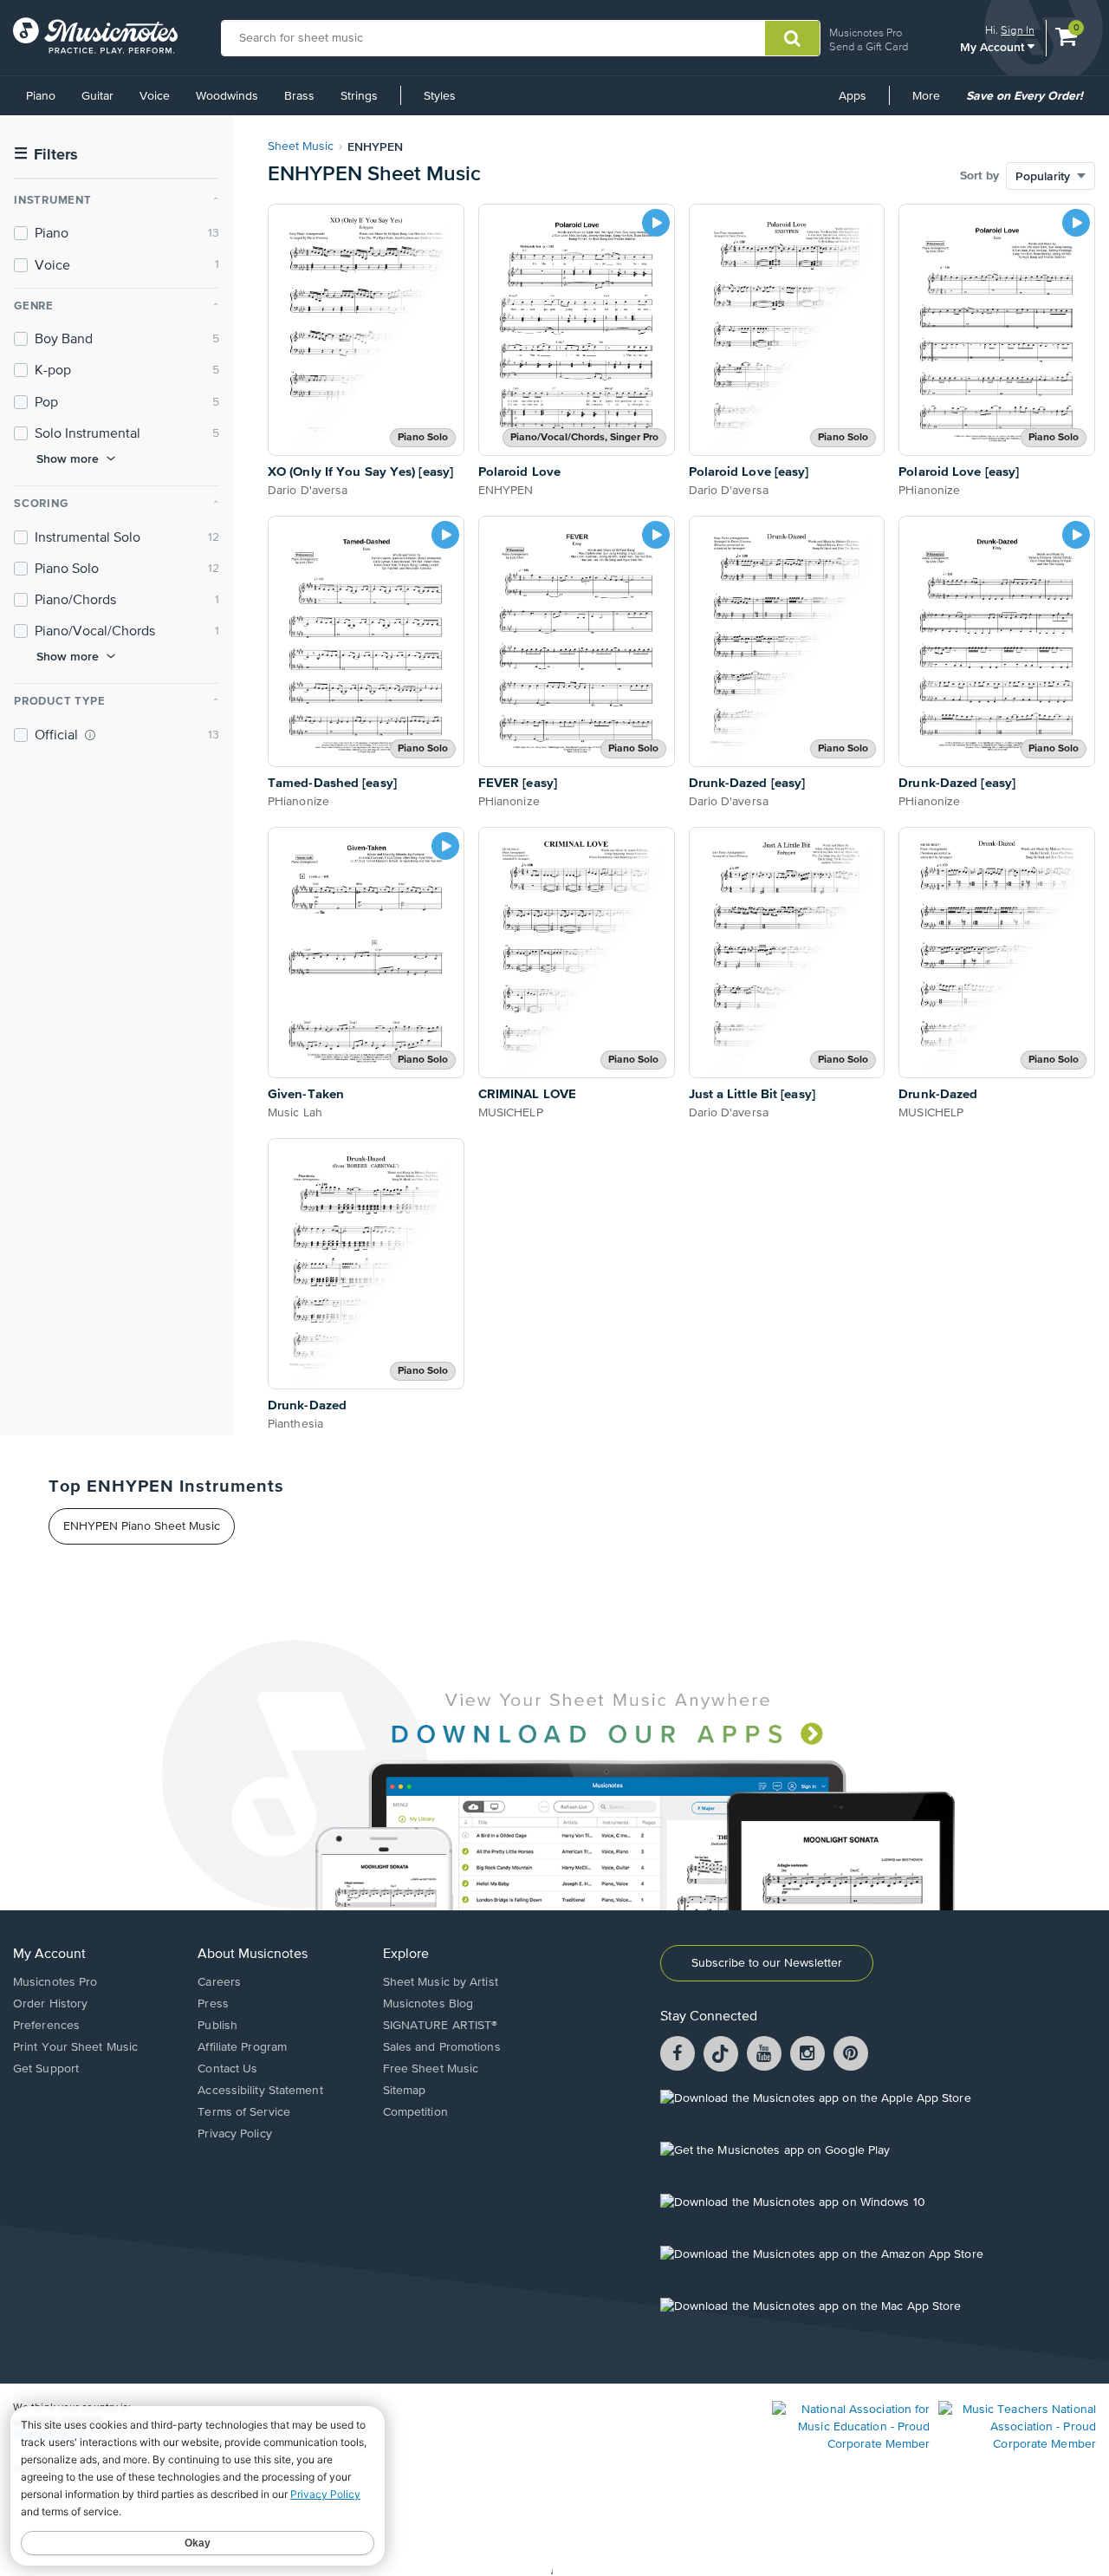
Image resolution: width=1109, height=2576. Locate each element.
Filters (46, 155)
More (932, 102)
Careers (219, 1982)
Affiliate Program (242, 2047)
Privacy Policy (234, 2134)
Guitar (97, 96)
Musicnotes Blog (428, 2004)
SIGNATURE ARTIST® (441, 2026)
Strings (359, 96)
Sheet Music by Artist (441, 1982)
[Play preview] (656, 223)
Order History (50, 2004)
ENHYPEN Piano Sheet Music (142, 1526)
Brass (299, 96)
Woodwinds (227, 96)
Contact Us (227, 2069)
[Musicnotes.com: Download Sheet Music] (95, 36)
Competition (415, 2112)
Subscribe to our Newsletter (767, 1963)
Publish (217, 2026)
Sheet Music (301, 146)
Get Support (46, 2069)
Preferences (46, 2026)
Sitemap (405, 2091)
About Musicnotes (253, 1955)
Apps (853, 96)
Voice (155, 96)
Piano (41, 96)
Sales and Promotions (442, 2047)
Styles (440, 96)
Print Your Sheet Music (75, 2047)
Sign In (1018, 30)
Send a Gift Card (869, 46)
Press (213, 2004)
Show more (68, 459)
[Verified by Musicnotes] (90, 735)
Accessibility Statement (260, 2091)
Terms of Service (244, 2112)
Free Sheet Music (431, 2069)
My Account (994, 46)
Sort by (979, 176)
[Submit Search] (792, 38)
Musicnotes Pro (866, 33)
